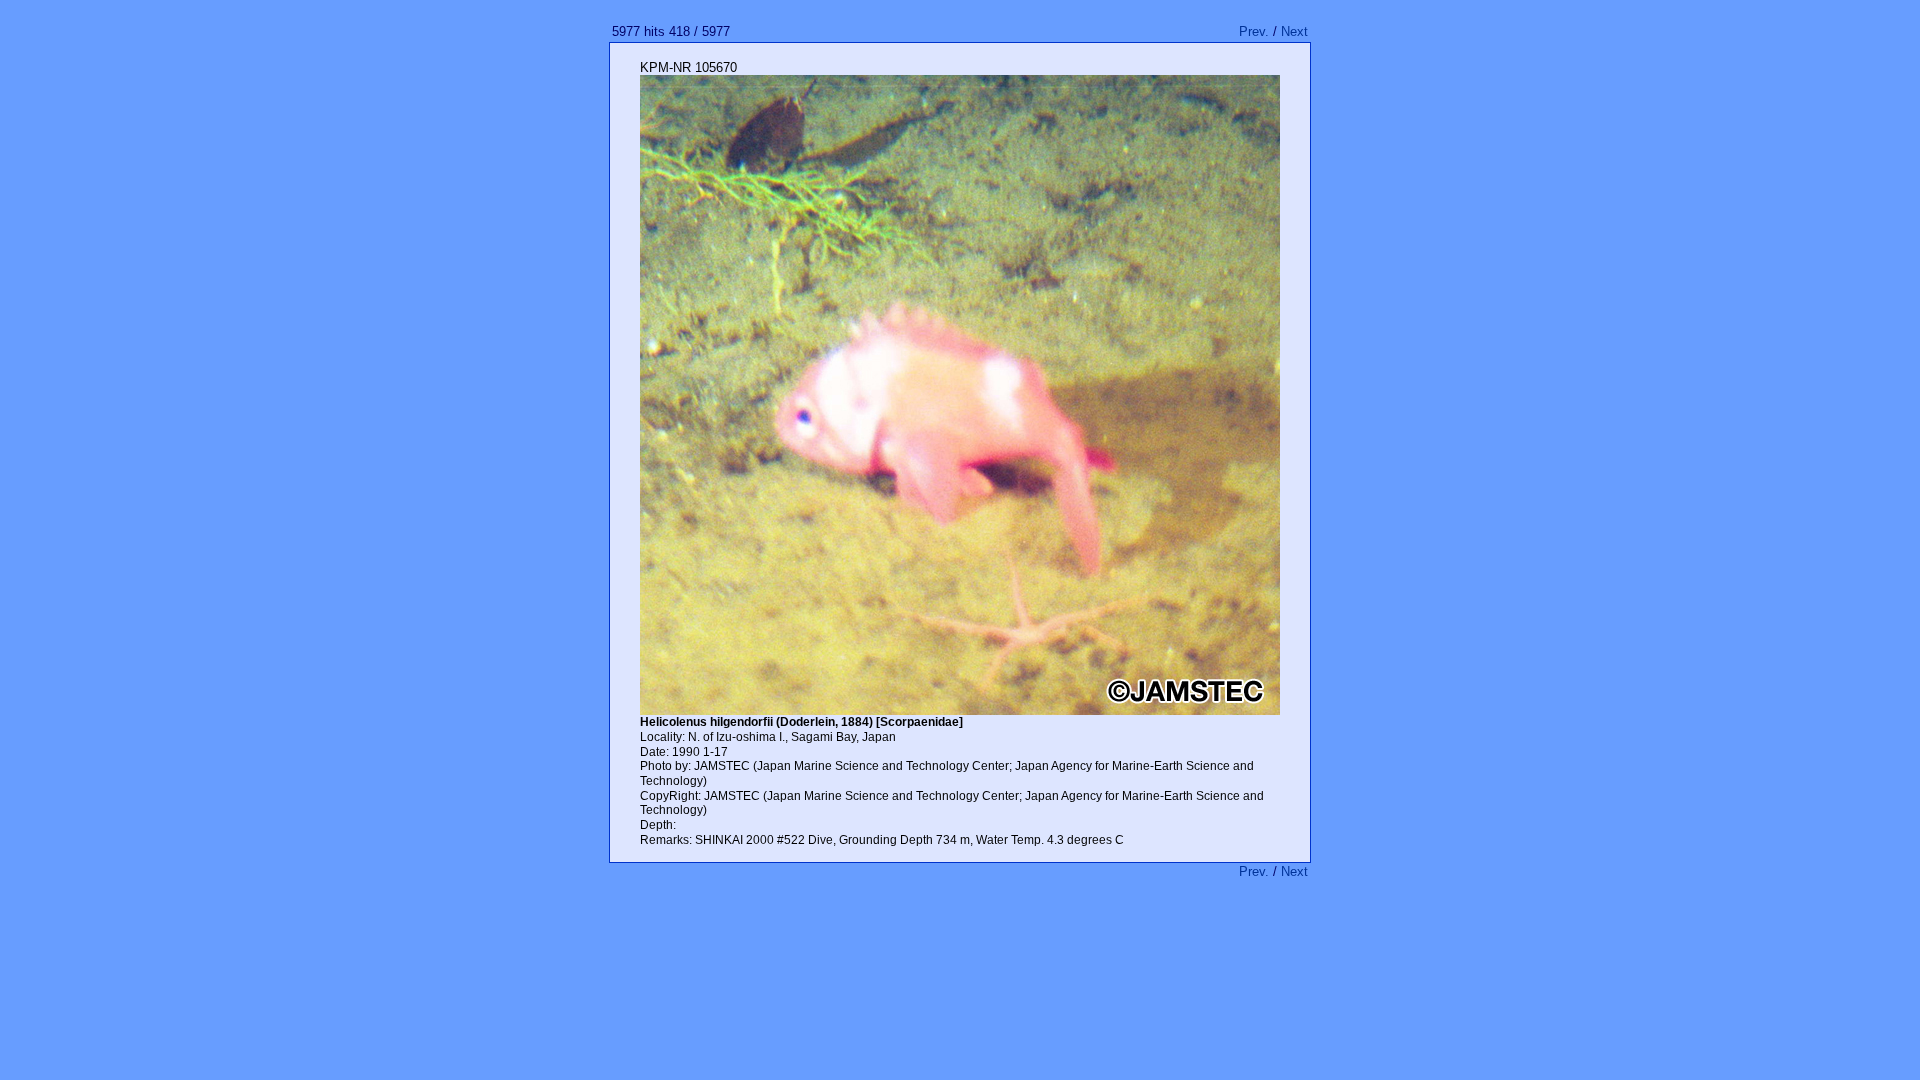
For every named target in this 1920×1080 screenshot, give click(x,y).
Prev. (1254, 31)
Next (1294, 31)
